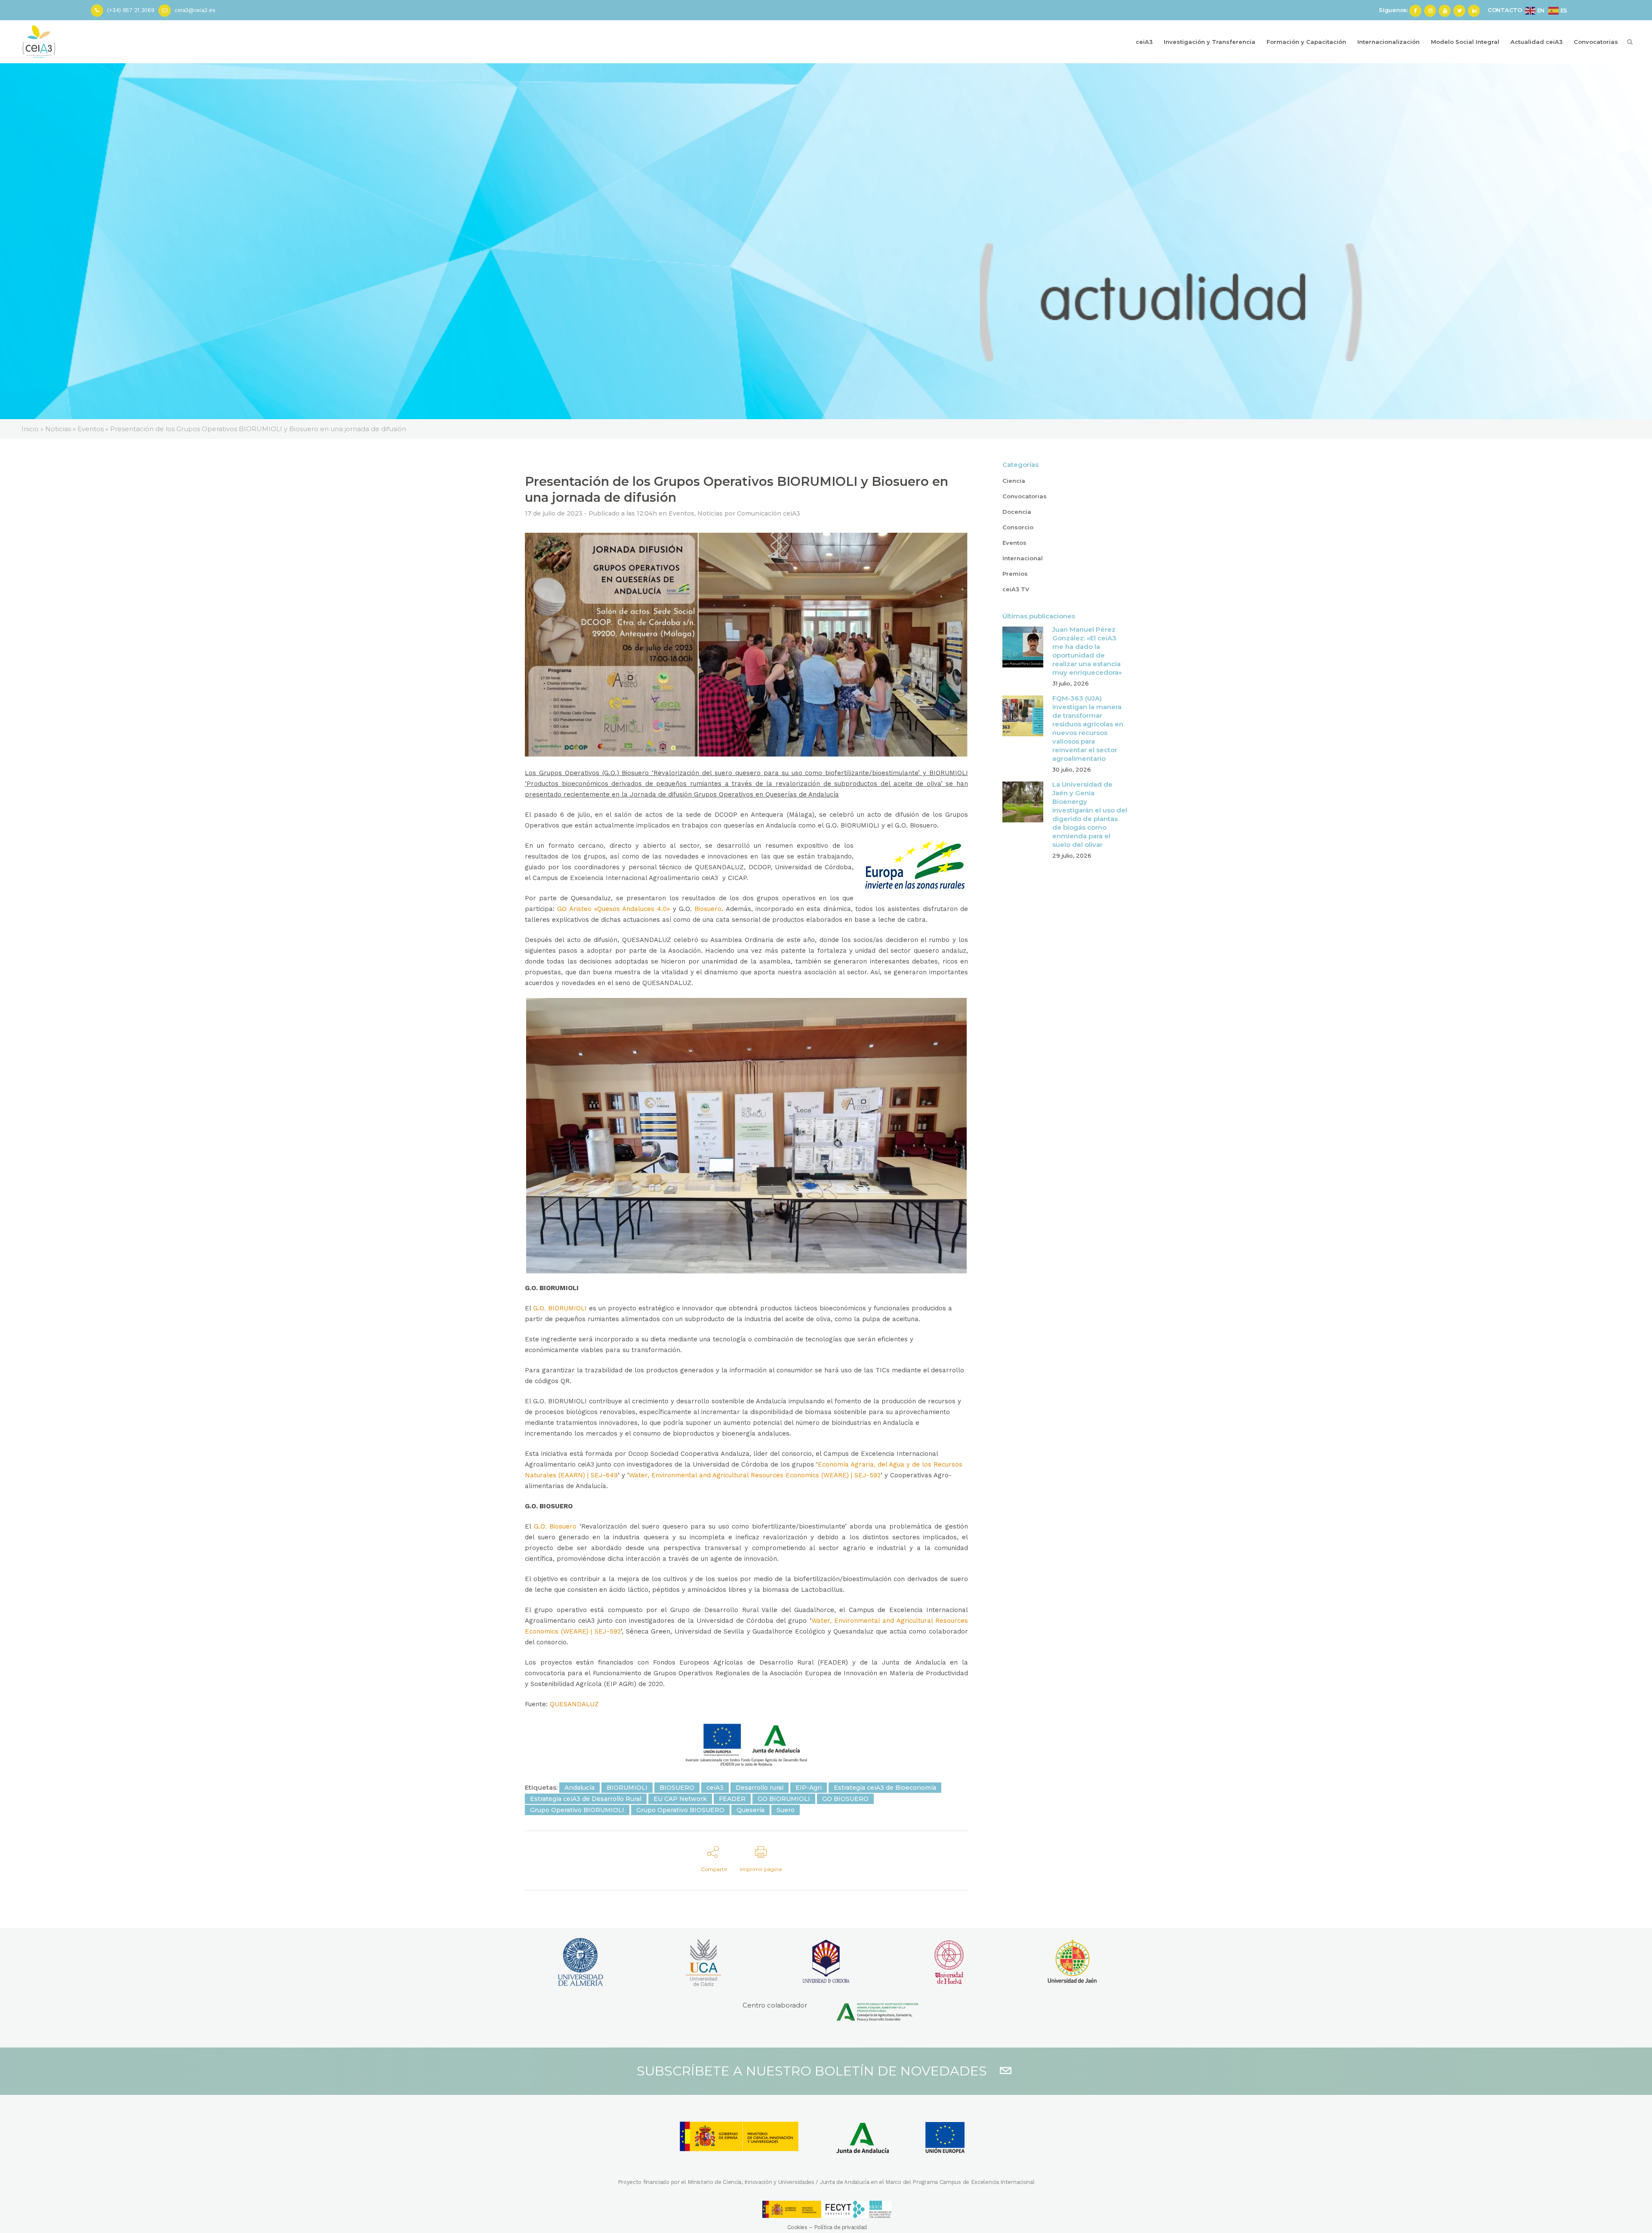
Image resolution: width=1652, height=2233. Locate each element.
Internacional (1023, 558)
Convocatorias (1025, 496)
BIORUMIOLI (627, 1788)
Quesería (750, 1810)
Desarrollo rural (760, 1788)
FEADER (732, 1799)
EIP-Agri (809, 1788)
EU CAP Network (680, 1799)
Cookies (797, 2227)
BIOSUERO (677, 1788)
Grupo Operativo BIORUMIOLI (577, 1810)
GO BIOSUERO (845, 1799)
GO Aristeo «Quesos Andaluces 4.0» (613, 909)
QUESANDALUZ (574, 1704)
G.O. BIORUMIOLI (560, 1308)
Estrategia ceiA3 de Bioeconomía (885, 1788)
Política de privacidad (840, 2227)
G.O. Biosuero (555, 1526)
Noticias (710, 513)
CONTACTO (1505, 10)
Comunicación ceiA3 (769, 513)
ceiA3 (715, 1788)
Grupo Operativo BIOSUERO (680, 1810)
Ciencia (1014, 481)
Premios (1015, 574)
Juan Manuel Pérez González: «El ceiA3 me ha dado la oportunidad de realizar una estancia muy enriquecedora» (1087, 651)
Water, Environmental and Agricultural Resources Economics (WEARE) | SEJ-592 (755, 1475)
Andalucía (579, 1788)
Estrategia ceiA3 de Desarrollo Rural (586, 1799)
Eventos (681, 513)
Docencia (1017, 512)
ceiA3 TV (1016, 589)
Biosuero (708, 909)
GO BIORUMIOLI (784, 1799)
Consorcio (1018, 527)
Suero (786, 1810)
